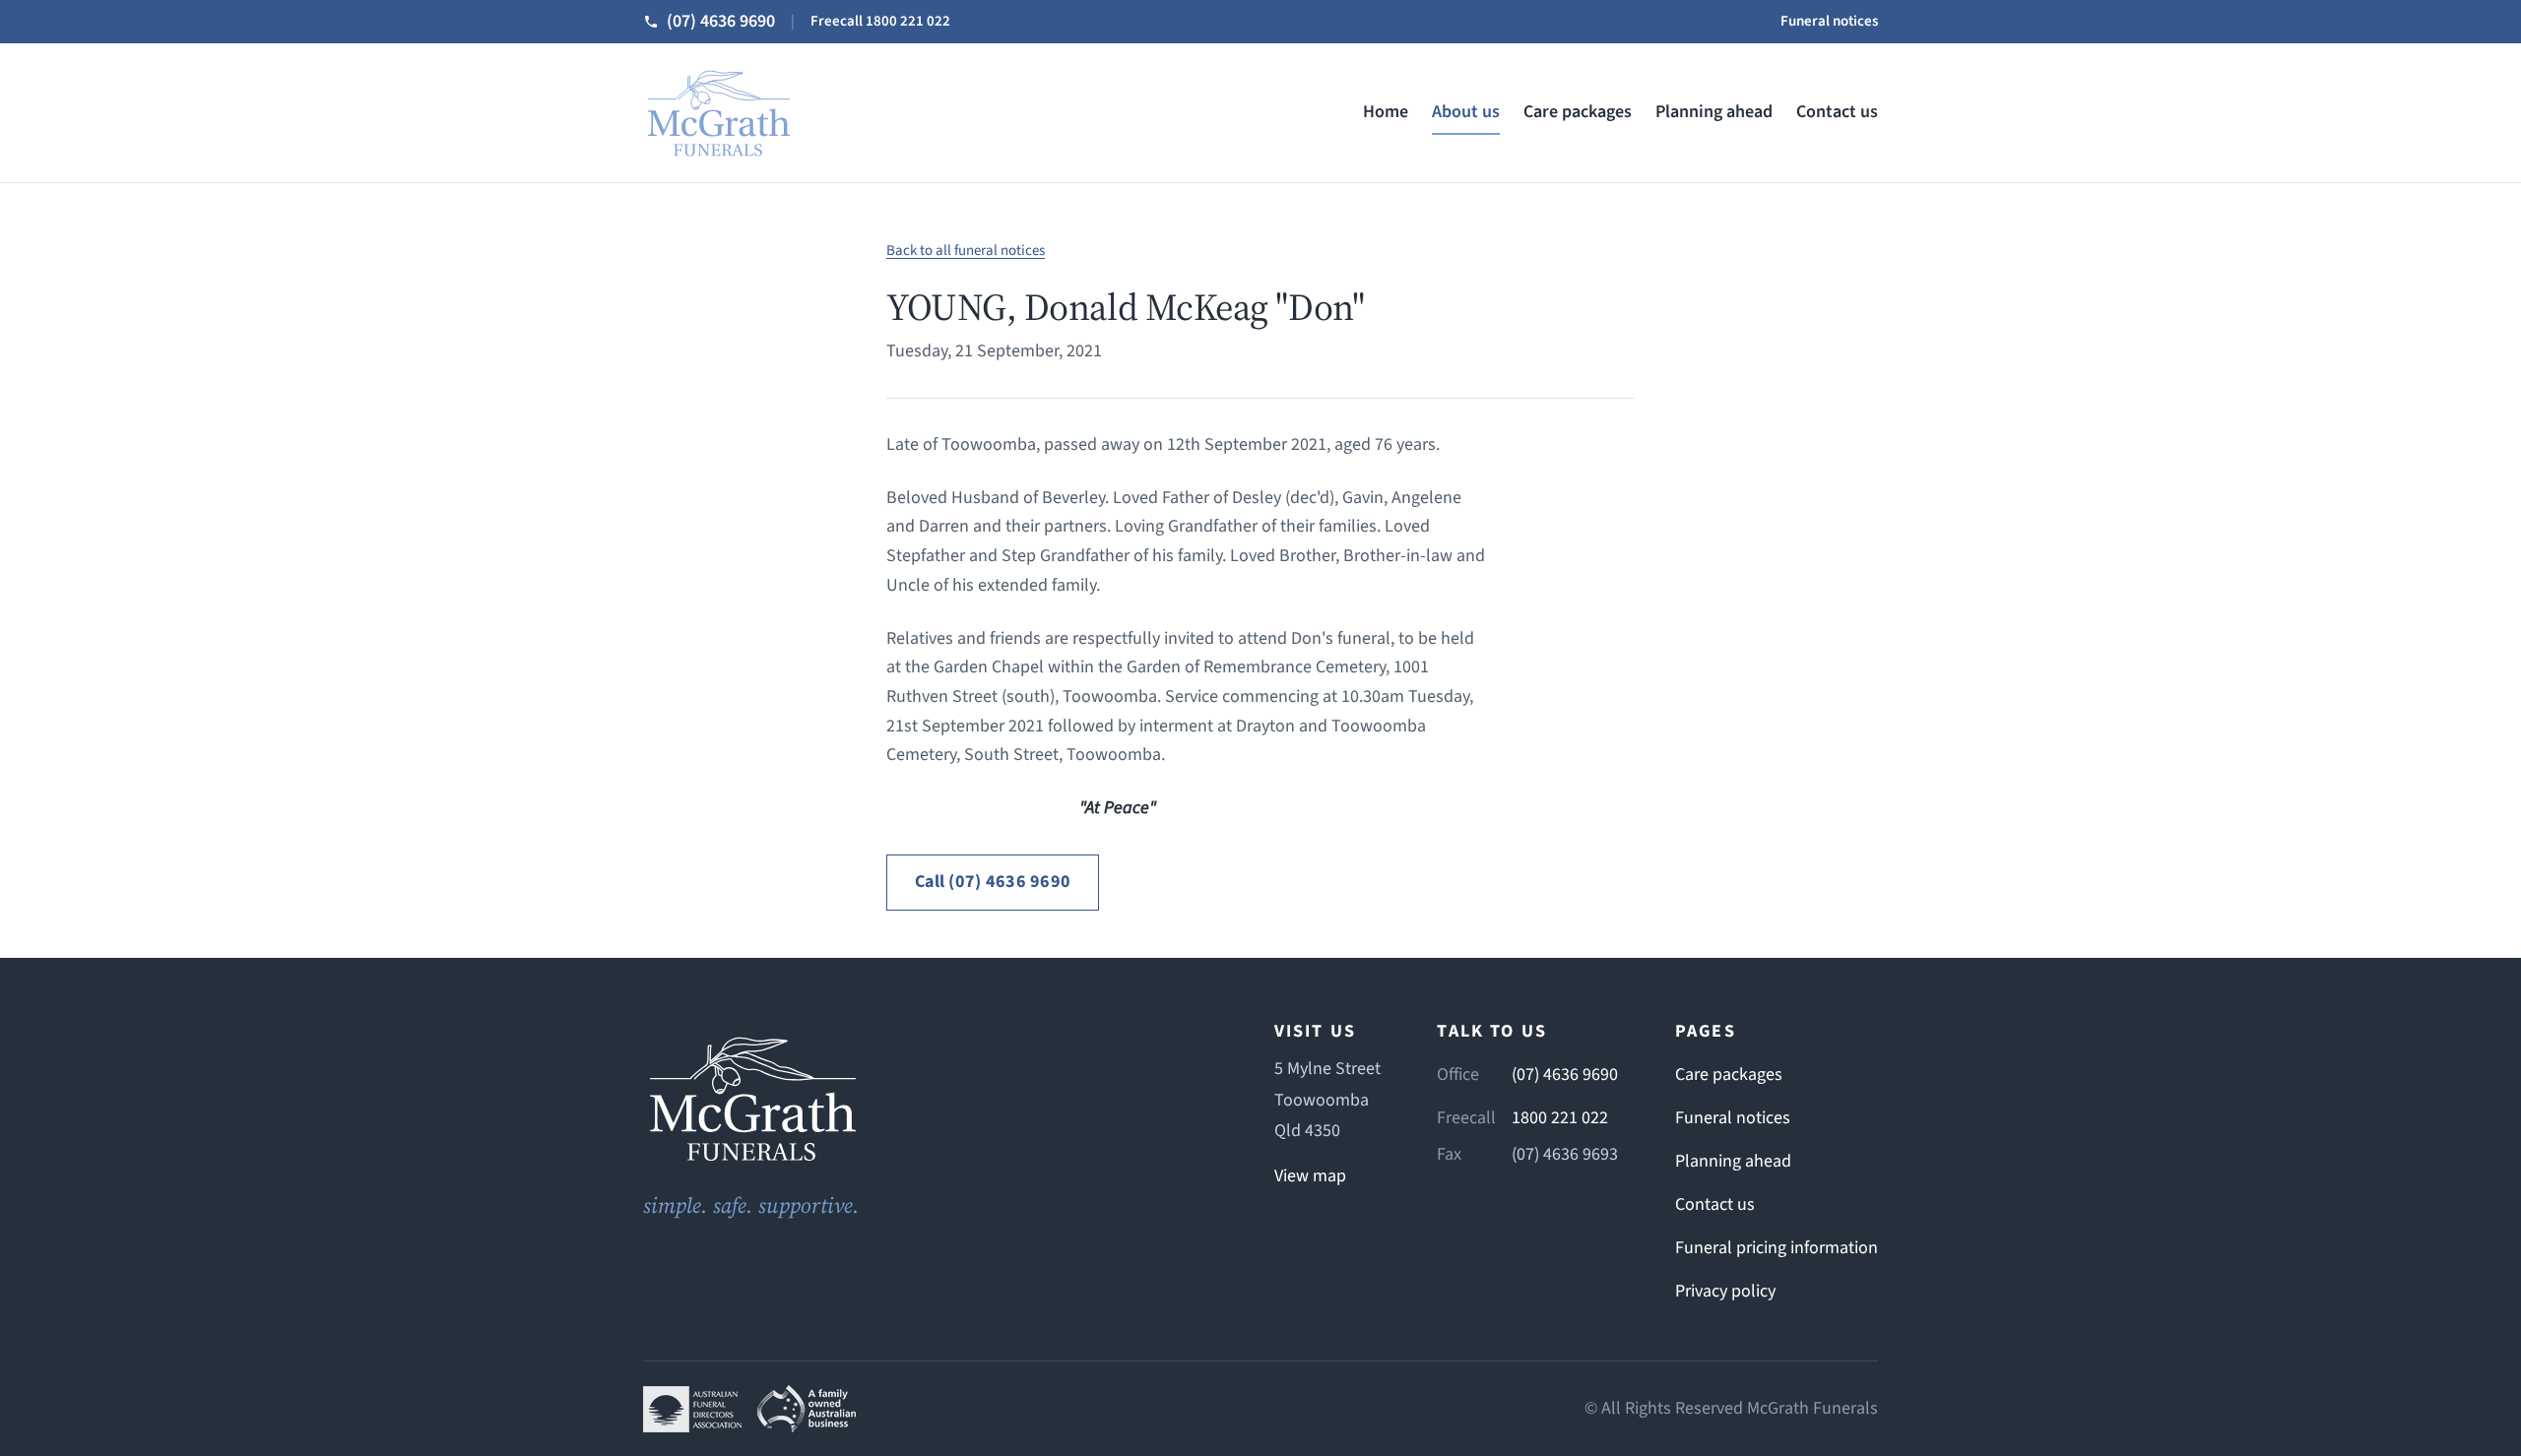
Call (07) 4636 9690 (993, 882)
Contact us (1837, 112)
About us (1466, 112)
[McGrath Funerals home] (930, 1098)
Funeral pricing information (1777, 1248)
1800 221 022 (1560, 1118)
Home (1386, 112)
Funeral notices (1829, 21)
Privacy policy (1725, 1291)
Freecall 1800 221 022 (880, 21)
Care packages (1578, 112)
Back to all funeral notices (966, 251)
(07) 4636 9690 (1565, 1075)
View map (1310, 1176)
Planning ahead (1714, 112)
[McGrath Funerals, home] (718, 113)
